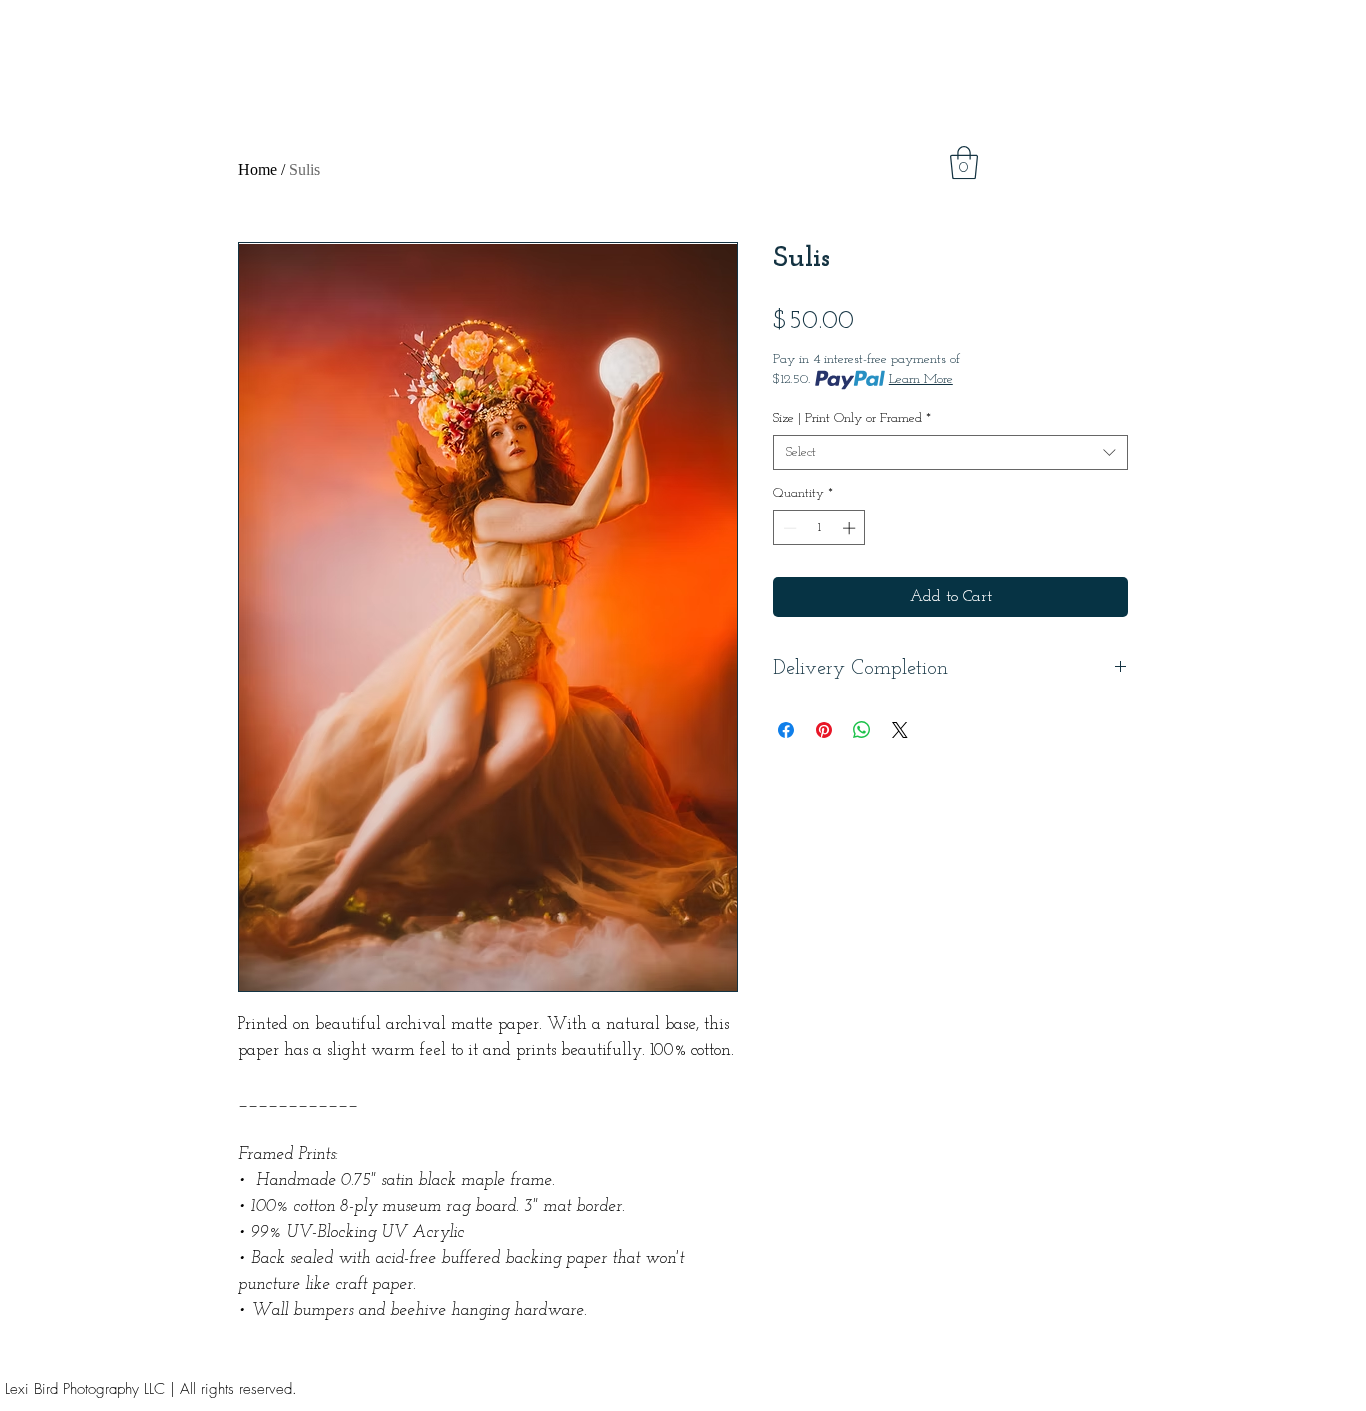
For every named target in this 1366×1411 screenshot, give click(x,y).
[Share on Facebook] (786, 730)
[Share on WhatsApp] (862, 730)
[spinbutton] (819, 528)
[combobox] (950, 452)
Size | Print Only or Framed (852, 418)
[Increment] (851, 528)
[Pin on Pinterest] (824, 730)
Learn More (921, 379)
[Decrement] (788, 528)
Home (257, 169)
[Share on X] (900, 730)
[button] (964, 162)
